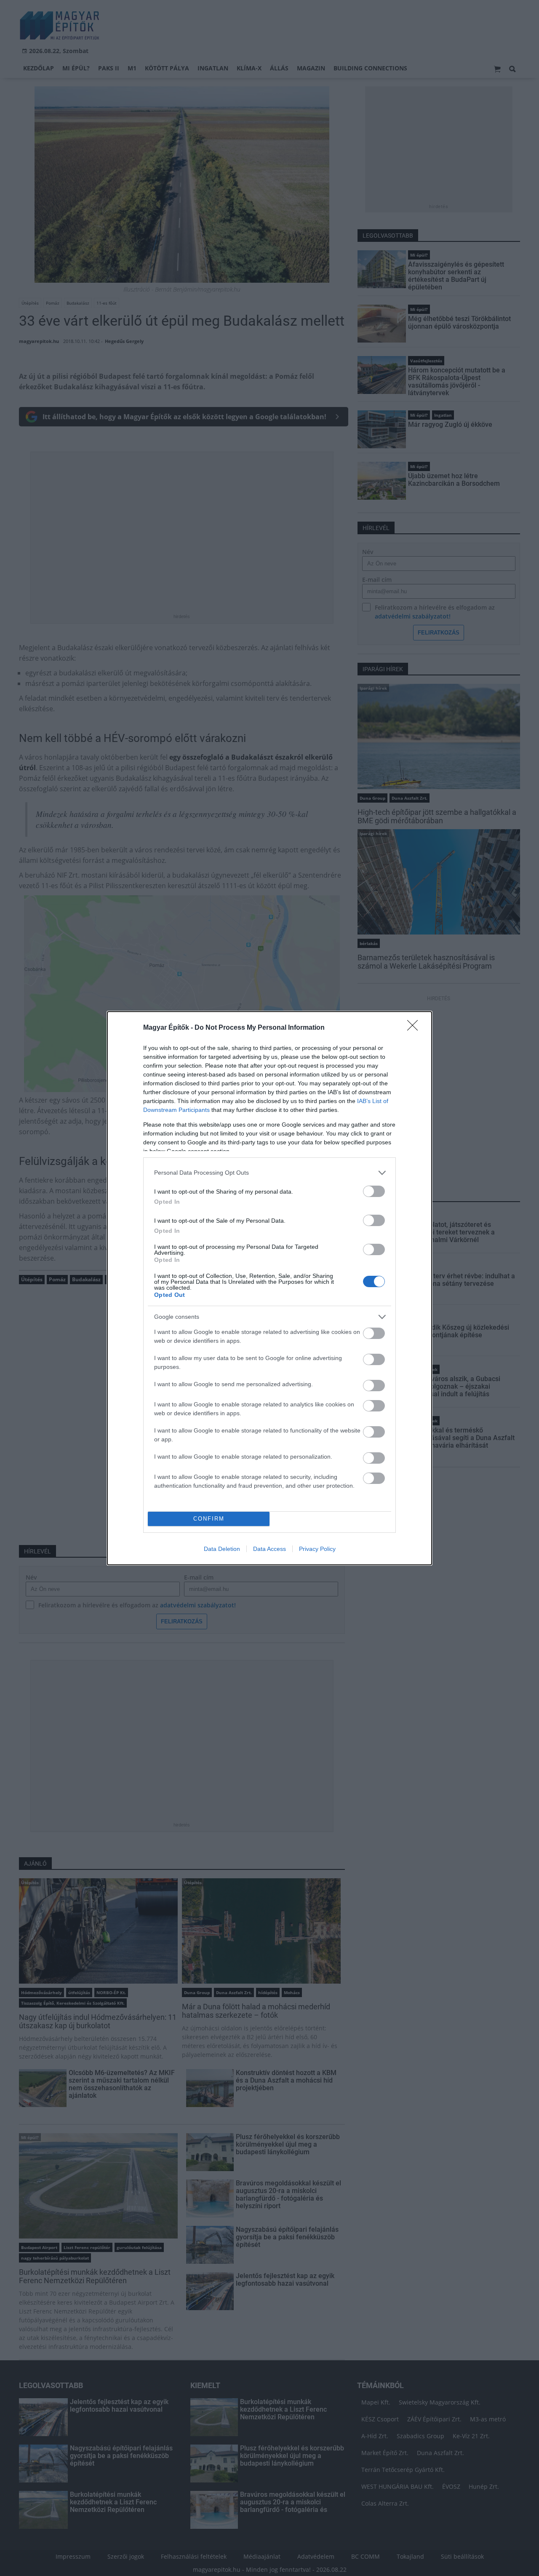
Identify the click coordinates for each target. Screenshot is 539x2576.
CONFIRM (209, 1519)
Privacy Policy (317, 1549)
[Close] (415, 1028)
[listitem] (269, 1173)
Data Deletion (222, 1549)
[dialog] (269, 1288)
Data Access (269, 1549)
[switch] (374, 1191)
